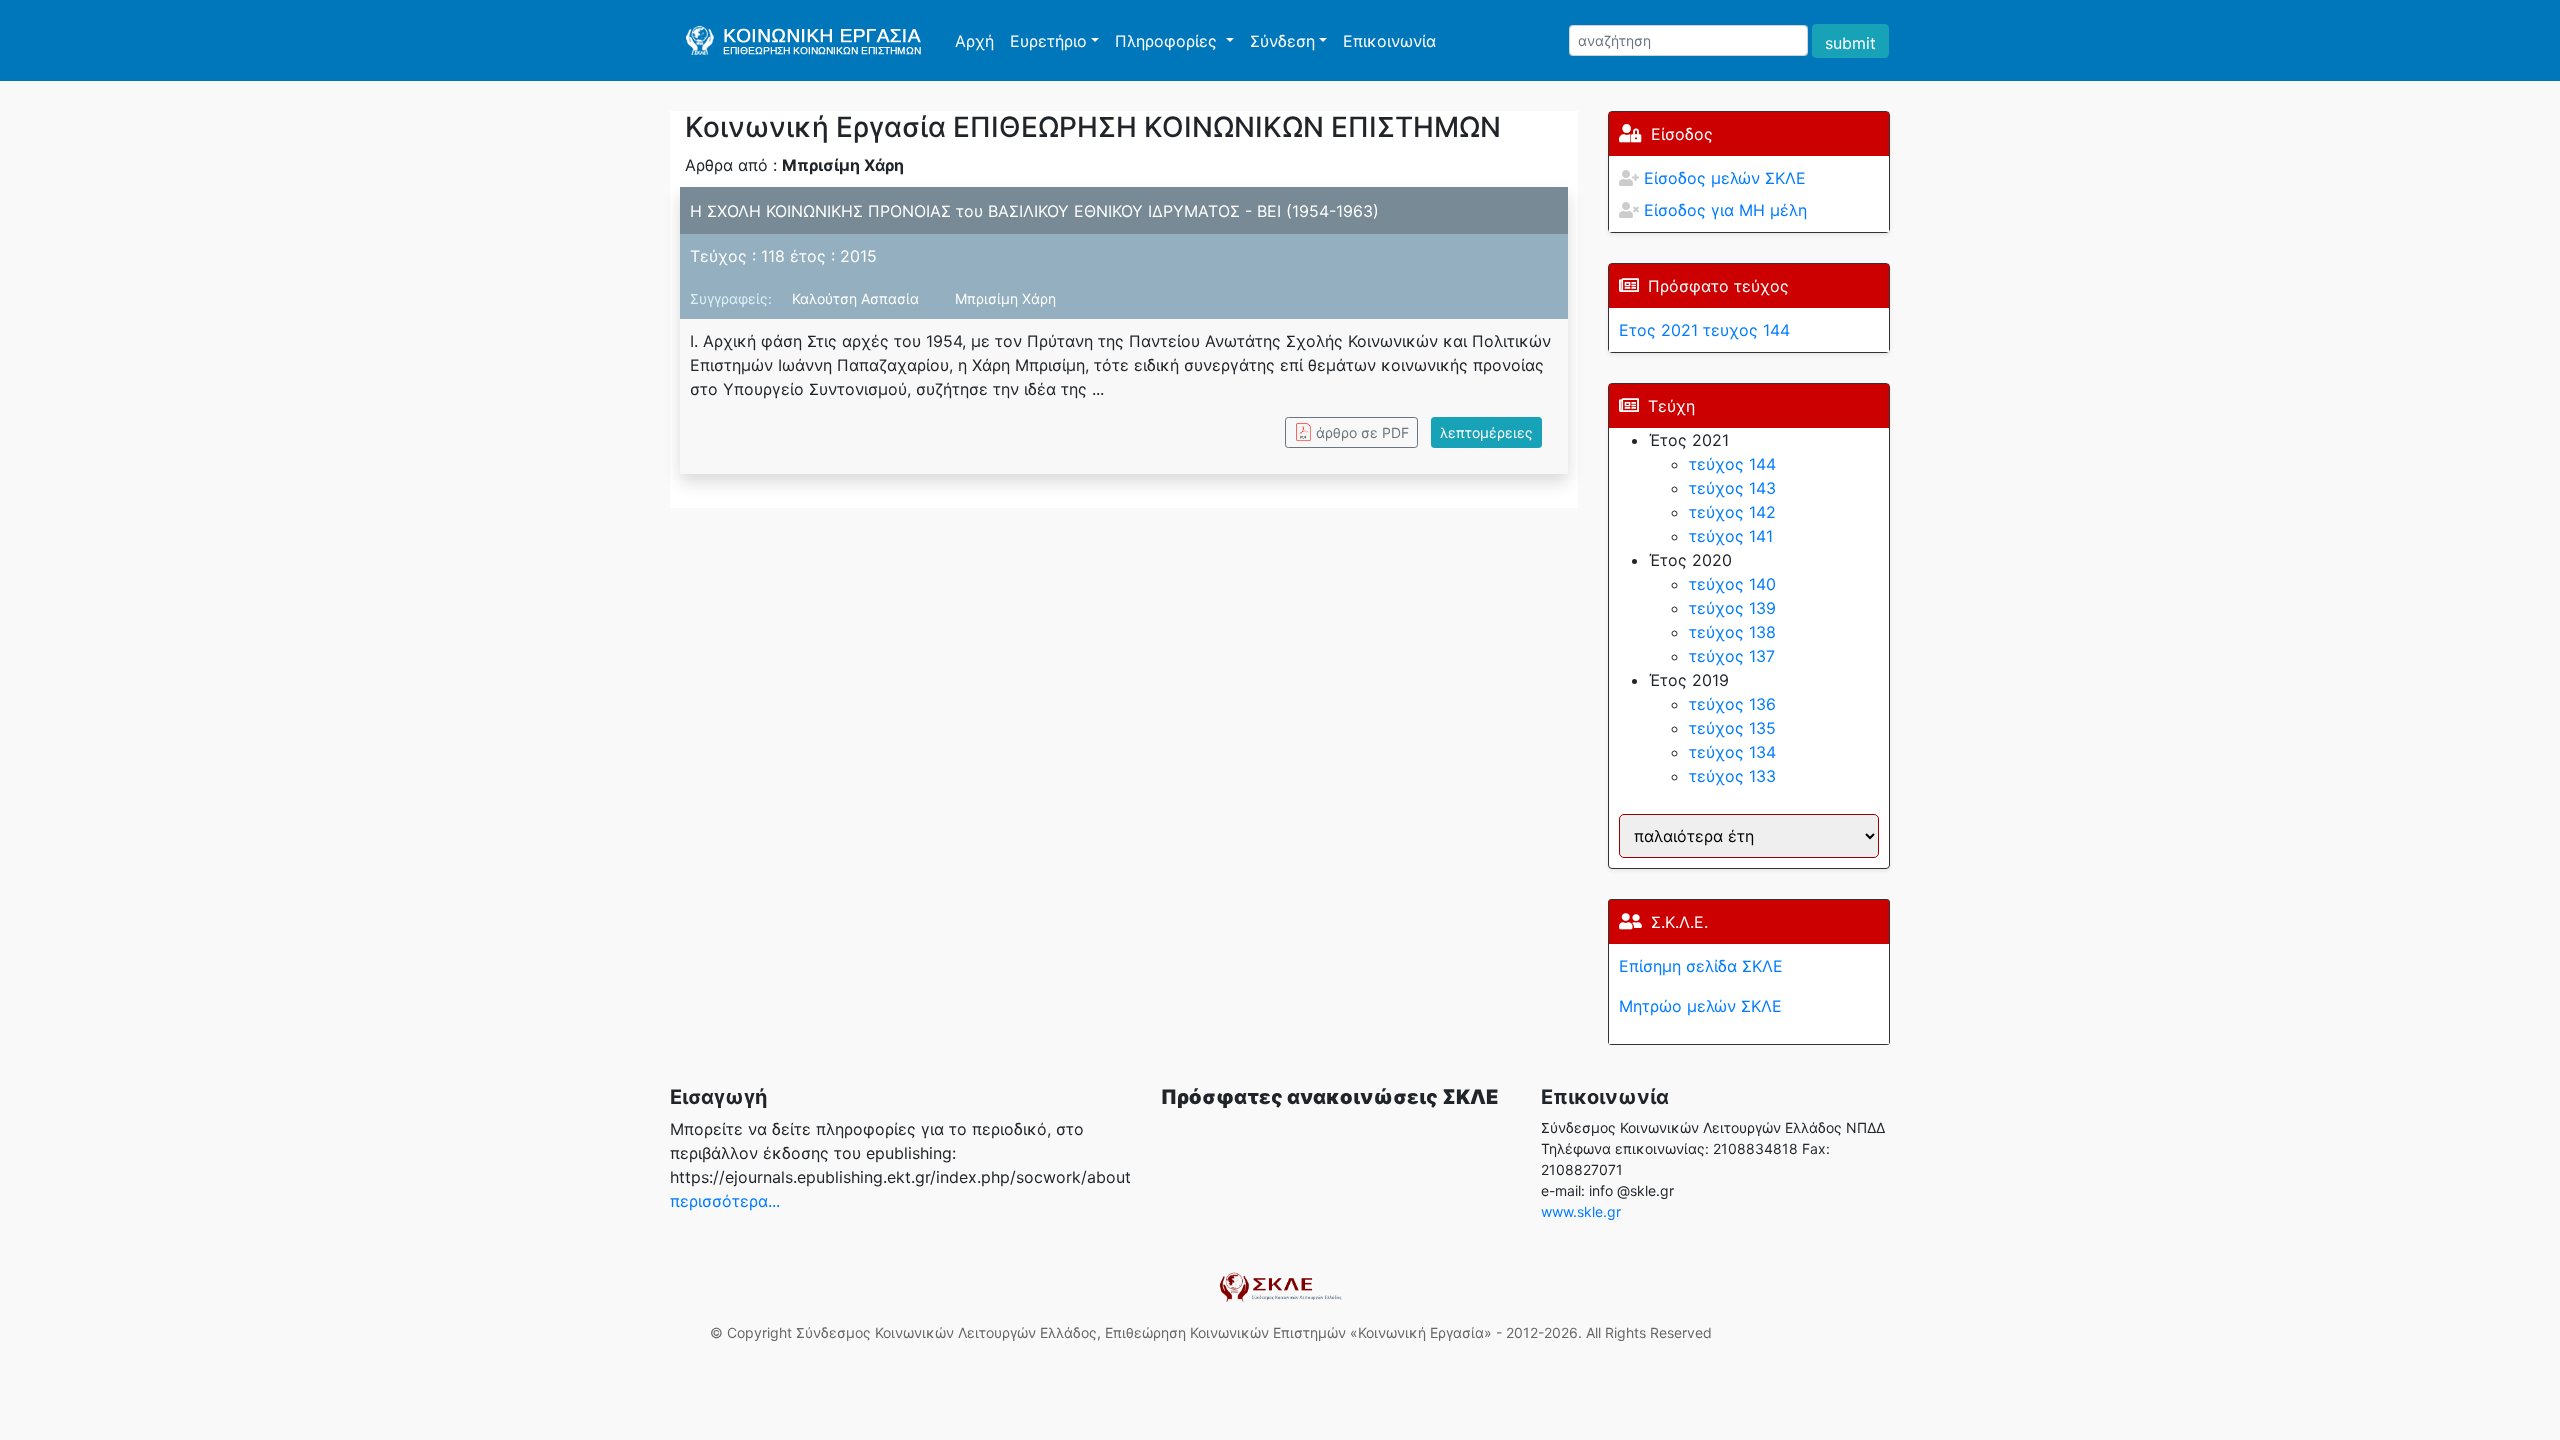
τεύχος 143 (1732, 488)
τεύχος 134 (1732, 752)
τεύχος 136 (1732, 704)
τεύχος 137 (1732, 656)
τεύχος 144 (1732, 464)
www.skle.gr (1581, 1211)
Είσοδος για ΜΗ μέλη (1725, 210)
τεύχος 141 (1731, 536)
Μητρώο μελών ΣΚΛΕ (1700, 1006)
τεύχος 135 (1732, 728)
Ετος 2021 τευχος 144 (1704, 330)
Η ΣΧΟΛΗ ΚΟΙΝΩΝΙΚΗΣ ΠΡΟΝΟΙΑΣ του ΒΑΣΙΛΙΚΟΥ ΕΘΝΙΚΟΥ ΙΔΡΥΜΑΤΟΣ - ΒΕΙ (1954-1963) (1034, 211)
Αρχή (978, 40)
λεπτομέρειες (1486, 432)
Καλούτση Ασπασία (857, 298)
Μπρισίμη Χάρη (1005, 298)
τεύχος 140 (1732, 584)
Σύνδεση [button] (1282, 41)
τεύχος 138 (1732, 632)
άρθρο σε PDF (1362, 432)
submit (1850, 43)
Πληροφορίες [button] (1168, 41)
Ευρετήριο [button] (1048, 41)
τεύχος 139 (1732, 608)
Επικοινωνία (1389, 41)
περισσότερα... (725, 1201)
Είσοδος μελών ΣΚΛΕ (1725, 178)
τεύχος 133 (1732, 776)
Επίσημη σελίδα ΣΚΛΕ (1701, 966)
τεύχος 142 (1732, 512)
